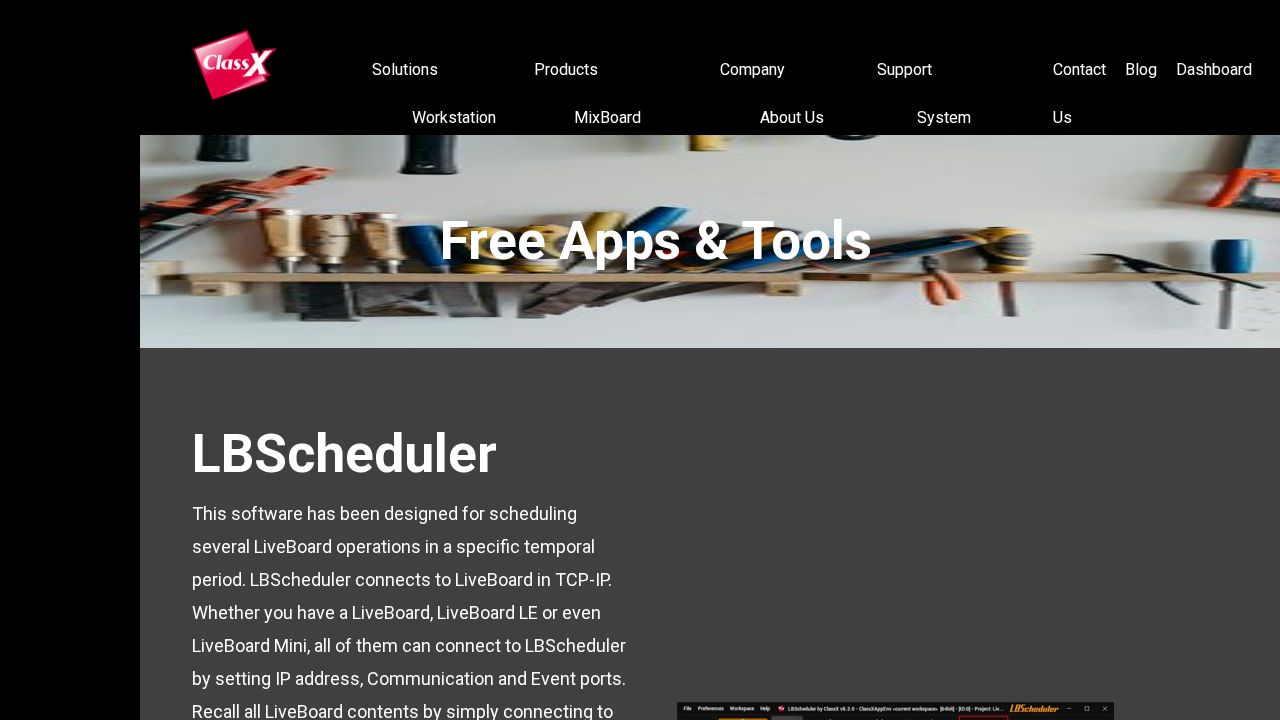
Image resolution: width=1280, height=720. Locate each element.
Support (904, 69)
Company (752, 69)
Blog (1141, 69)
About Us (792, 117)
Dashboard (1214, 69)
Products (566, 69)
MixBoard (607, 117)
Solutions (405, 69)
